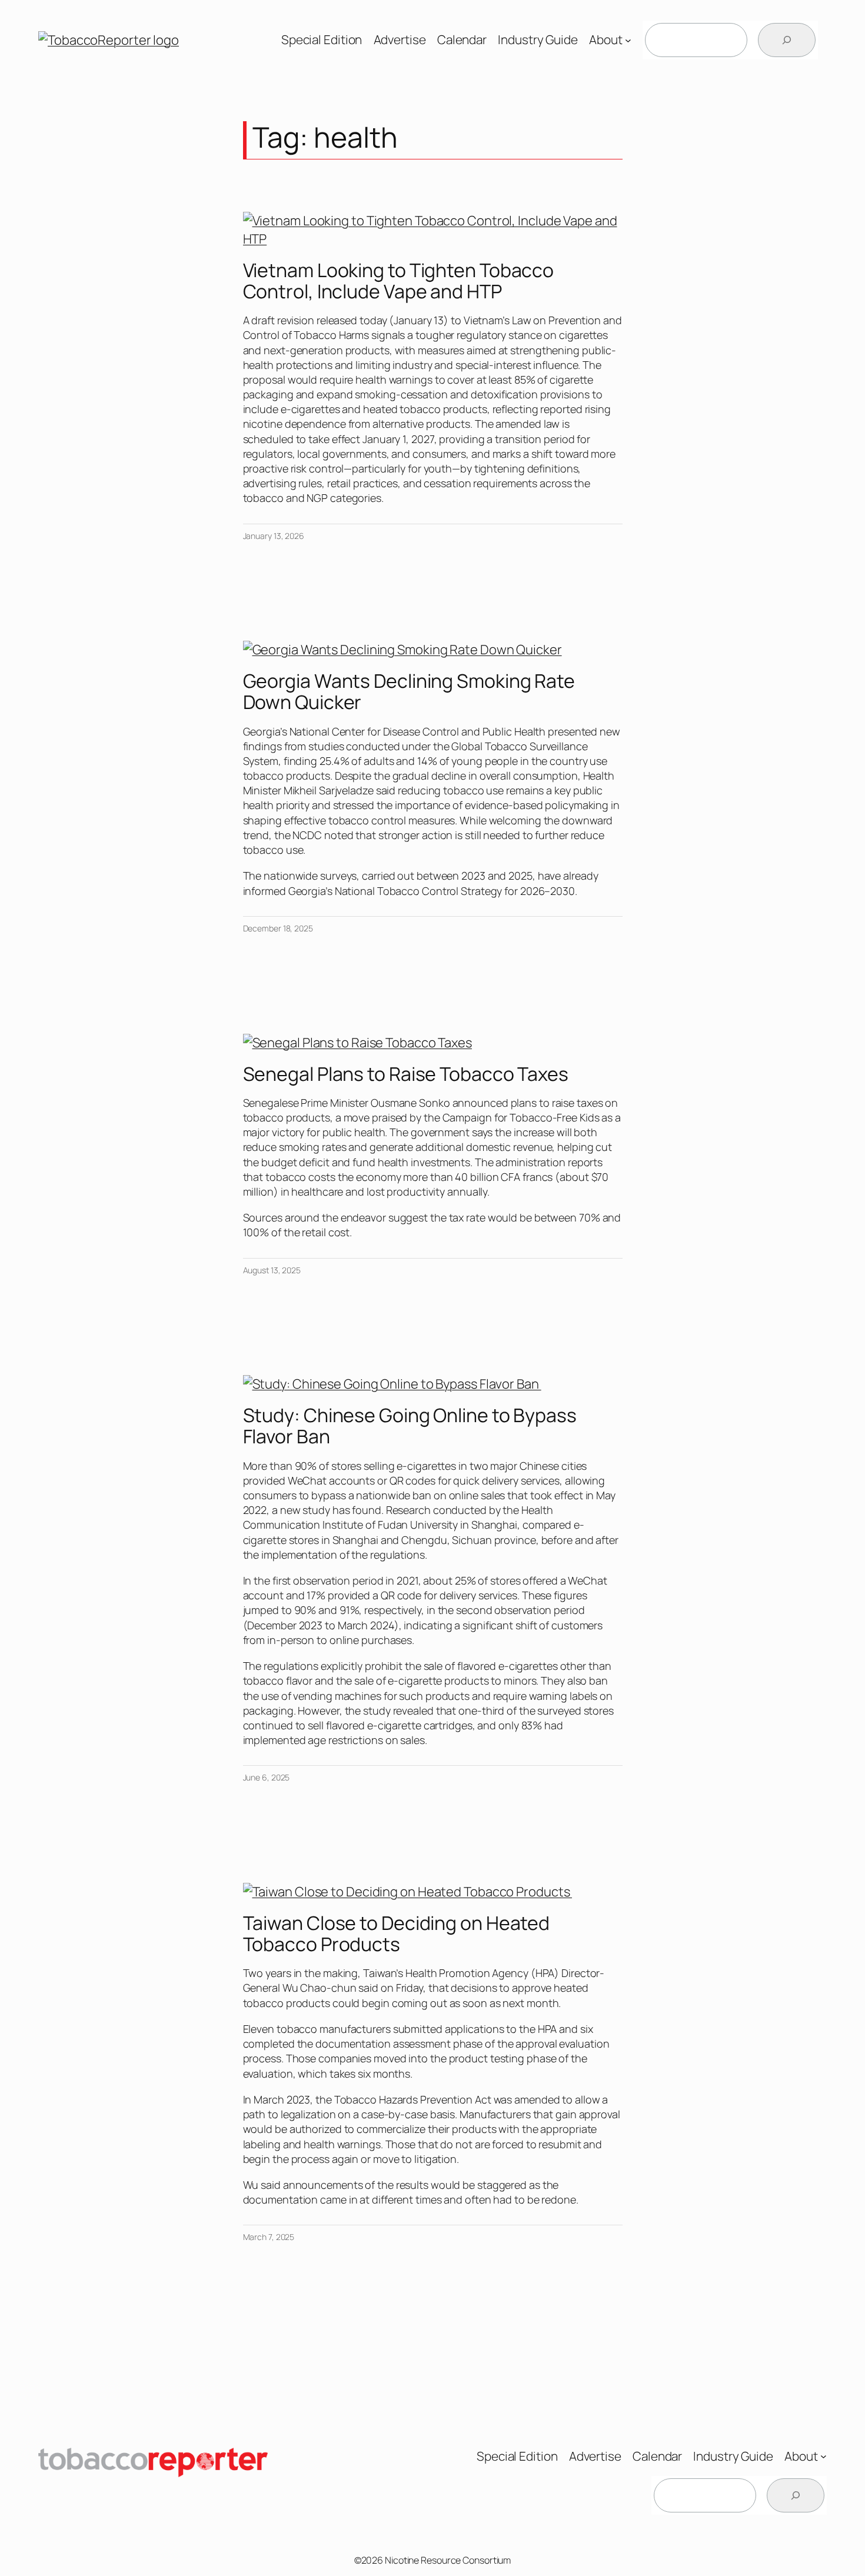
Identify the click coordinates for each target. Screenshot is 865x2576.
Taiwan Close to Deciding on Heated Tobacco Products (397, 1933)
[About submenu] (628, 40)
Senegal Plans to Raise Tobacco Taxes (406, 1074)
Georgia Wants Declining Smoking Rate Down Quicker (409, 691)
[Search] (787, 40)
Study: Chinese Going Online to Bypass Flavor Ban (410, 1426)
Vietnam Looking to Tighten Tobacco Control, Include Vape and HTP (399, 281)
